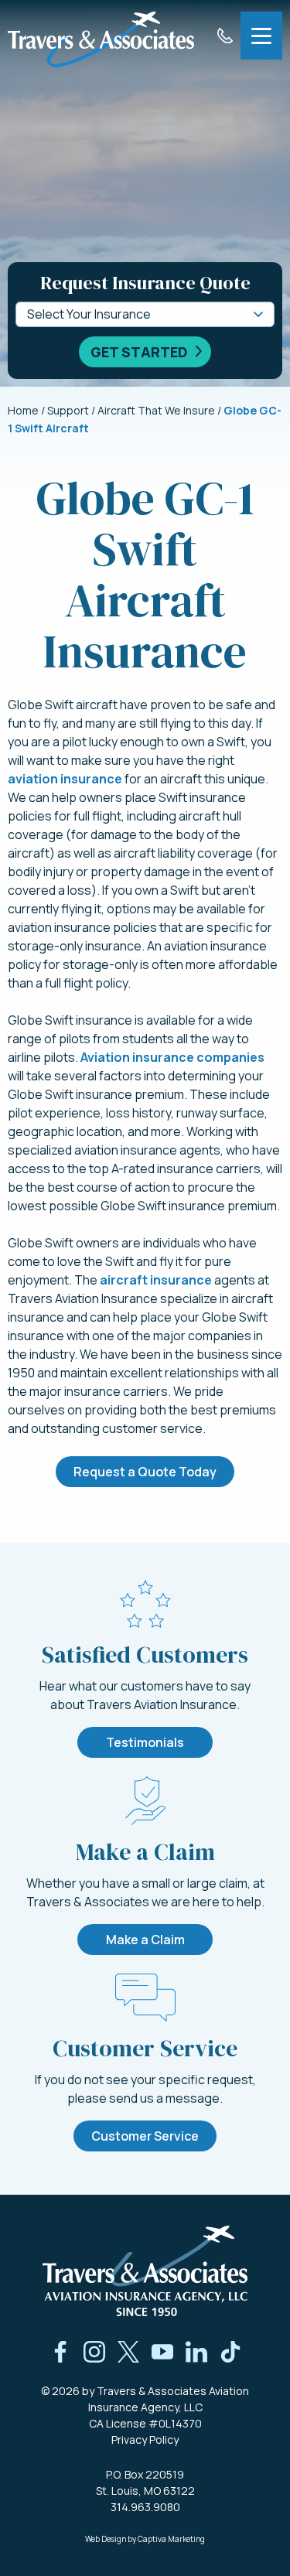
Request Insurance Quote (145, 283)
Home (23, 410)
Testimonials (145, 1742)
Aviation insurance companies (172, 1057)
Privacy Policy (145, 2440)
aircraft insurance (156, 1280)
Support (68, 410)
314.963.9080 (145, 2507)
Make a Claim (145, 1940)
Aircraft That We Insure (156, 410)
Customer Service (145, 2136)
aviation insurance (65, 779)
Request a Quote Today (145, 1472)
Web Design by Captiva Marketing (145, 2539)
